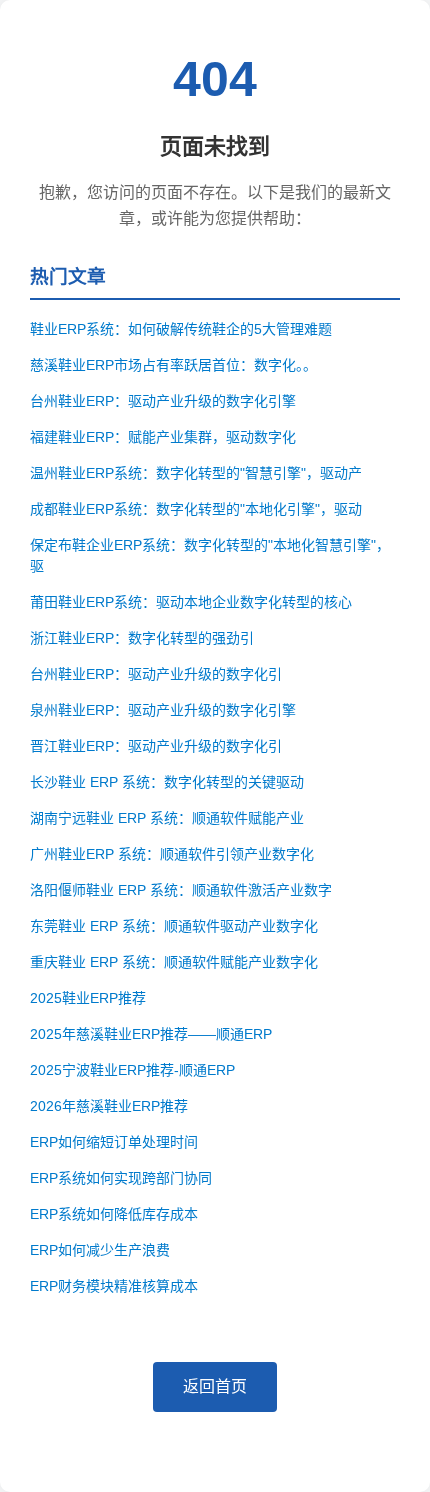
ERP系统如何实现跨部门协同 (121, 1178)
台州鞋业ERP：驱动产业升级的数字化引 (156, 674)
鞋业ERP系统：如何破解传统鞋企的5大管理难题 (181, 329)
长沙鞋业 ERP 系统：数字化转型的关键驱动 (167, 782)
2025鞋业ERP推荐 (88, 998)
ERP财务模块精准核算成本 (114, 1286)
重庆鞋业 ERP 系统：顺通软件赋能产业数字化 (174, 962)
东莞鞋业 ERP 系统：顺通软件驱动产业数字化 (174, 926)
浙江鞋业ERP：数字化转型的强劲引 (142, 638)
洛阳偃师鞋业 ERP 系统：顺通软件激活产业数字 (181, 890)
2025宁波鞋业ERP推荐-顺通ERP (132, 1070)
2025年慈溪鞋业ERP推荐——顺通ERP (151, 1034)
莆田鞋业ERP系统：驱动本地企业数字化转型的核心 (191, 602)
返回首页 (215, 1386)
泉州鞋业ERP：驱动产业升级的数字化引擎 (163, 710)
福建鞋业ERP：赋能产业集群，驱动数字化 (163, 437)
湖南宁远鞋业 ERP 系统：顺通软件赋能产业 (167, 818)
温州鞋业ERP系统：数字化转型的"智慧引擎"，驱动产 (196, 473)
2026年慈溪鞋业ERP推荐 (109, 1106)
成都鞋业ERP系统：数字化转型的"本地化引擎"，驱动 (196, 509)
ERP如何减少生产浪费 (100, 1250)
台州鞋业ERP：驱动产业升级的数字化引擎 (163, 401)
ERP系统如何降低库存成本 (114, 1214)
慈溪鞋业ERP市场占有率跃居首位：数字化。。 (173, 365)
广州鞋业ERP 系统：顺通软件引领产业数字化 (172, 854)
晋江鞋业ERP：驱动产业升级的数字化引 (156, 746)
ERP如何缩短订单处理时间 (114, 1142)
